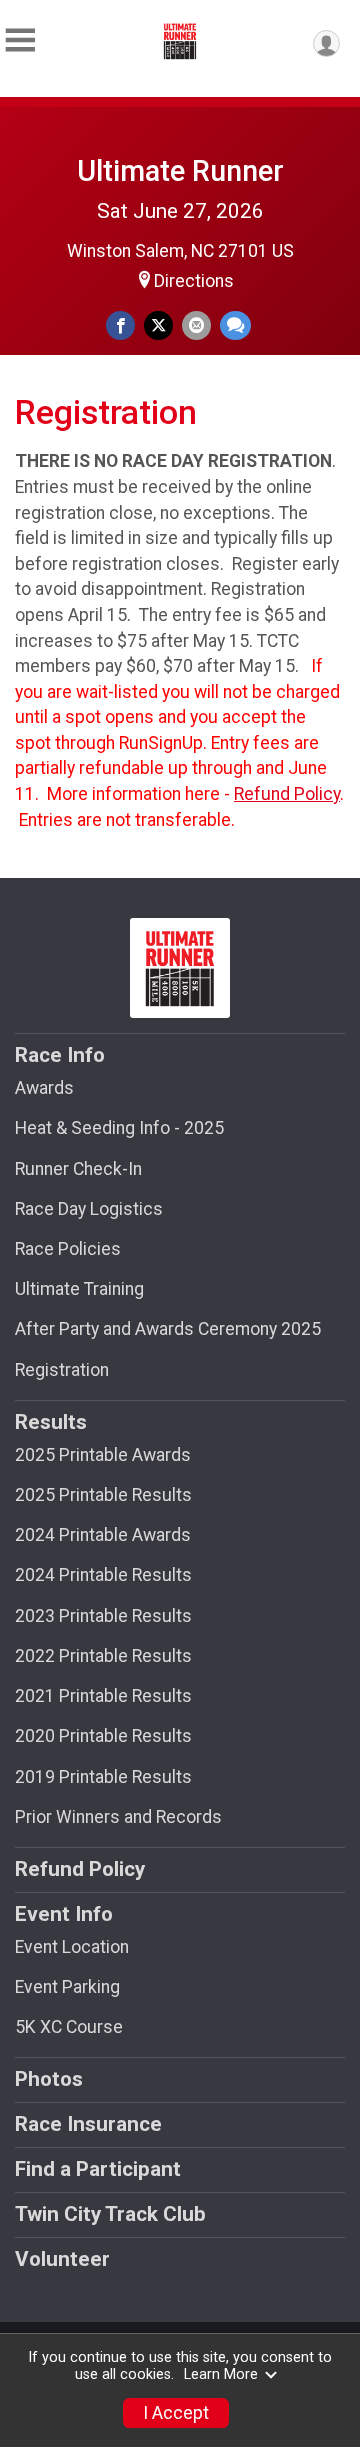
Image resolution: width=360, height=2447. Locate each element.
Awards (44, 1088)
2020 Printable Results (103, 1736)
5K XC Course (69, 2027)
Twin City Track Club (110, 2214)
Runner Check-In (78, 1169)
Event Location (72, 1947)
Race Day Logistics (89, 1209)
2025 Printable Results (103, 1495)
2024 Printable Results (103, 1575)
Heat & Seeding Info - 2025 (119, 1128)
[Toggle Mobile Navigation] (20, 40)
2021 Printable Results (103, 1696)
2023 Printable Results (103, 1616)
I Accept (176, 2413)
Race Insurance (88, 2124)
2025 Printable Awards (103, 1455)
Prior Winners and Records (118, 1817)
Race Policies (68, 1249)
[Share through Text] (235, 325)
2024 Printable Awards (103, 1535)
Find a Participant (98, 2169)
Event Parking (67, 1987)
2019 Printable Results (103, 1777)
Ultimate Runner (180, 171)
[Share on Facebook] (120, 325)
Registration (62, 1370)
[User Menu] (326, 43)
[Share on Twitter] (158, 325)
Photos (49, 2079)
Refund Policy (287, 794)
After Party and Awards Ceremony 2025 (168, 1329)
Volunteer (62, 2259)
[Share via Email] (196, 325)
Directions (194, 281)
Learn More (221, 2374)
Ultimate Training (79, 1289)
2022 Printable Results (103, 1656)
